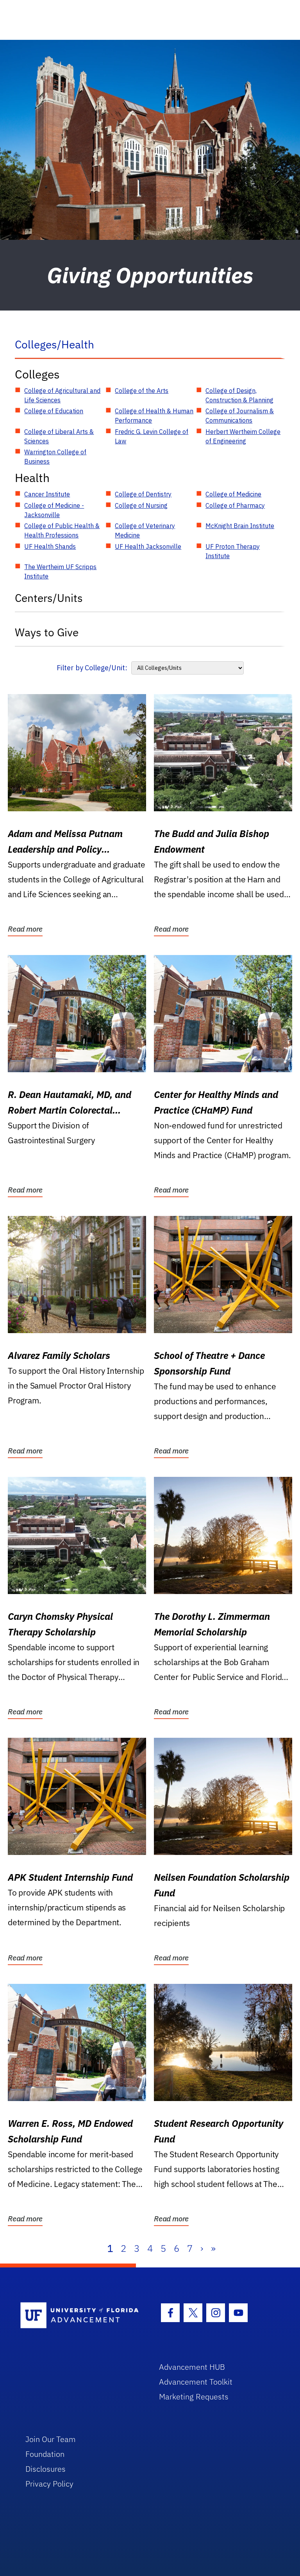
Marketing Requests (194, 2397)
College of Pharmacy (235, 505)
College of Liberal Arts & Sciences (59, 436)
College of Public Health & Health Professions (62, 530)
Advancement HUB (192, 2367)
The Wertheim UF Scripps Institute (60, 571)
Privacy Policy (49, 2484)
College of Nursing (141, 505)
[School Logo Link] (81, 2316)
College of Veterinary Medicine (145, 530)
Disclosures (46, 2469)
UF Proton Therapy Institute (233, 551)
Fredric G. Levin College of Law (152, 436)
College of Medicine (233, 494)
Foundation (45, 2454)
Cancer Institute (47, 494)
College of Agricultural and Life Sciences (62, 395)
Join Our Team (51, 2439)
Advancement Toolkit (196, 2382)
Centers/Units (49, 598)
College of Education (54, 411)
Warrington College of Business (55, 457)
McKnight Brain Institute (240, 526)
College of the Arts (142, 391)
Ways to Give (47, 632)
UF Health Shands (50, 546)
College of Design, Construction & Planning (239, 395)
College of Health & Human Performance (154, 416)
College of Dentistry (143, 494)
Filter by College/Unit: (92, 668)
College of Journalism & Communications (240, 416)
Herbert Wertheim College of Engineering (243, 436)
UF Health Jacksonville (148, 546)
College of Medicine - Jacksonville (54, 510)
